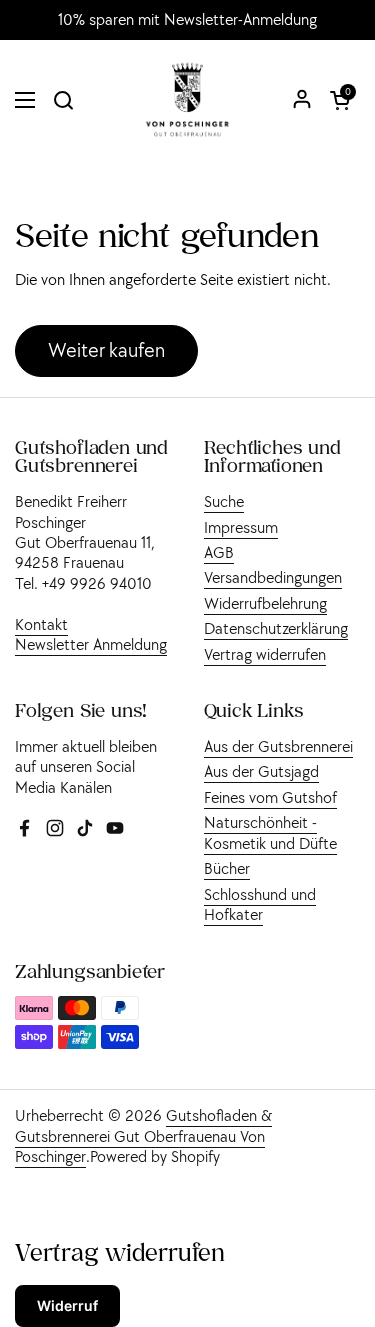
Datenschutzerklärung (276, 628)
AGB (219, 552)
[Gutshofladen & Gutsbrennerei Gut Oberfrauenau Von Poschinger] (187, 100)
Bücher (227, 868)
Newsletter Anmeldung (91, 644)
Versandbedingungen (273, 577)
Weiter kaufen (106, 350)
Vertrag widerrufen (265, 654)
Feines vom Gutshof (270, 797)
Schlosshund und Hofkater (260, 904)
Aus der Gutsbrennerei (278, 746)
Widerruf (67, 1305)
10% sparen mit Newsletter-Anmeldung (187, 20)
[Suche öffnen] (63, 100)
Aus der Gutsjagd (261, 771)
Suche (224, 501)
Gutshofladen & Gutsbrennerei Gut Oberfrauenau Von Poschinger (143, 1135)
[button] (340, 100)
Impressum (241, 527)
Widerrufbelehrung (265, 603)
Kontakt (41, 624)
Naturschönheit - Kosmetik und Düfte (270, 832)
